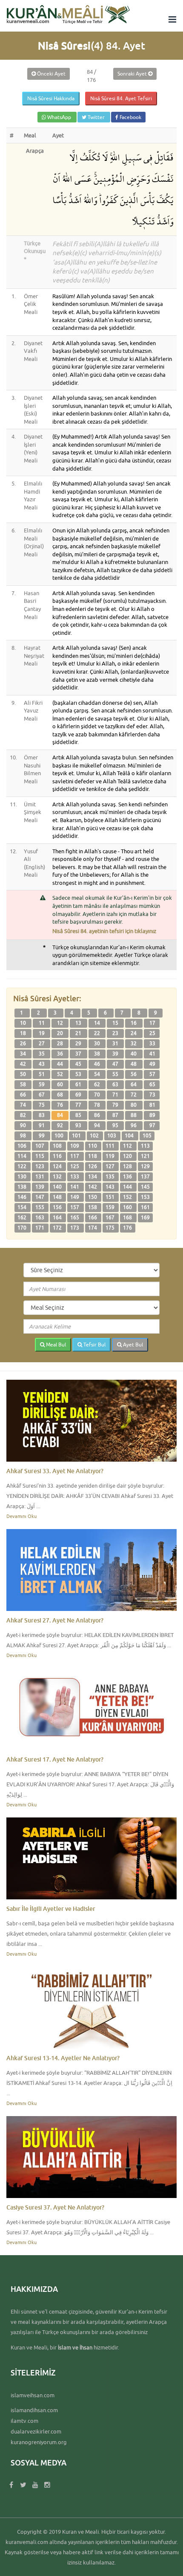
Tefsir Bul (94, 1345)
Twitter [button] (96, 117)
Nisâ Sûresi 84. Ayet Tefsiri (121, 98)
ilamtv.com (24, 2421)
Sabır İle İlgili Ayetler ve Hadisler (51, 1909)
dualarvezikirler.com (36, 2431)
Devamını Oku (21, 1516)
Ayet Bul (132, 1345)
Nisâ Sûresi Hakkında (51, 98)
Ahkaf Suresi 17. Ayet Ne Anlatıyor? (55, 1759)
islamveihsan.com (33, 2395)
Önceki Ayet (51, 74)
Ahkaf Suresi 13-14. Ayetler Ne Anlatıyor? (63, 2058)
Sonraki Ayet (133, 74)
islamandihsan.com (34, 2410)
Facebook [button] (130, 117)
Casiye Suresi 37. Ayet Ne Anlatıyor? (55, 2207)
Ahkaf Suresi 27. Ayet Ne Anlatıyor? (55, 1620)
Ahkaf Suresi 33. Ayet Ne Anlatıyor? (55, 1471)
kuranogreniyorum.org (39, 2442)
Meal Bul (55, 1345)
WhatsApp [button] (59, 117)
